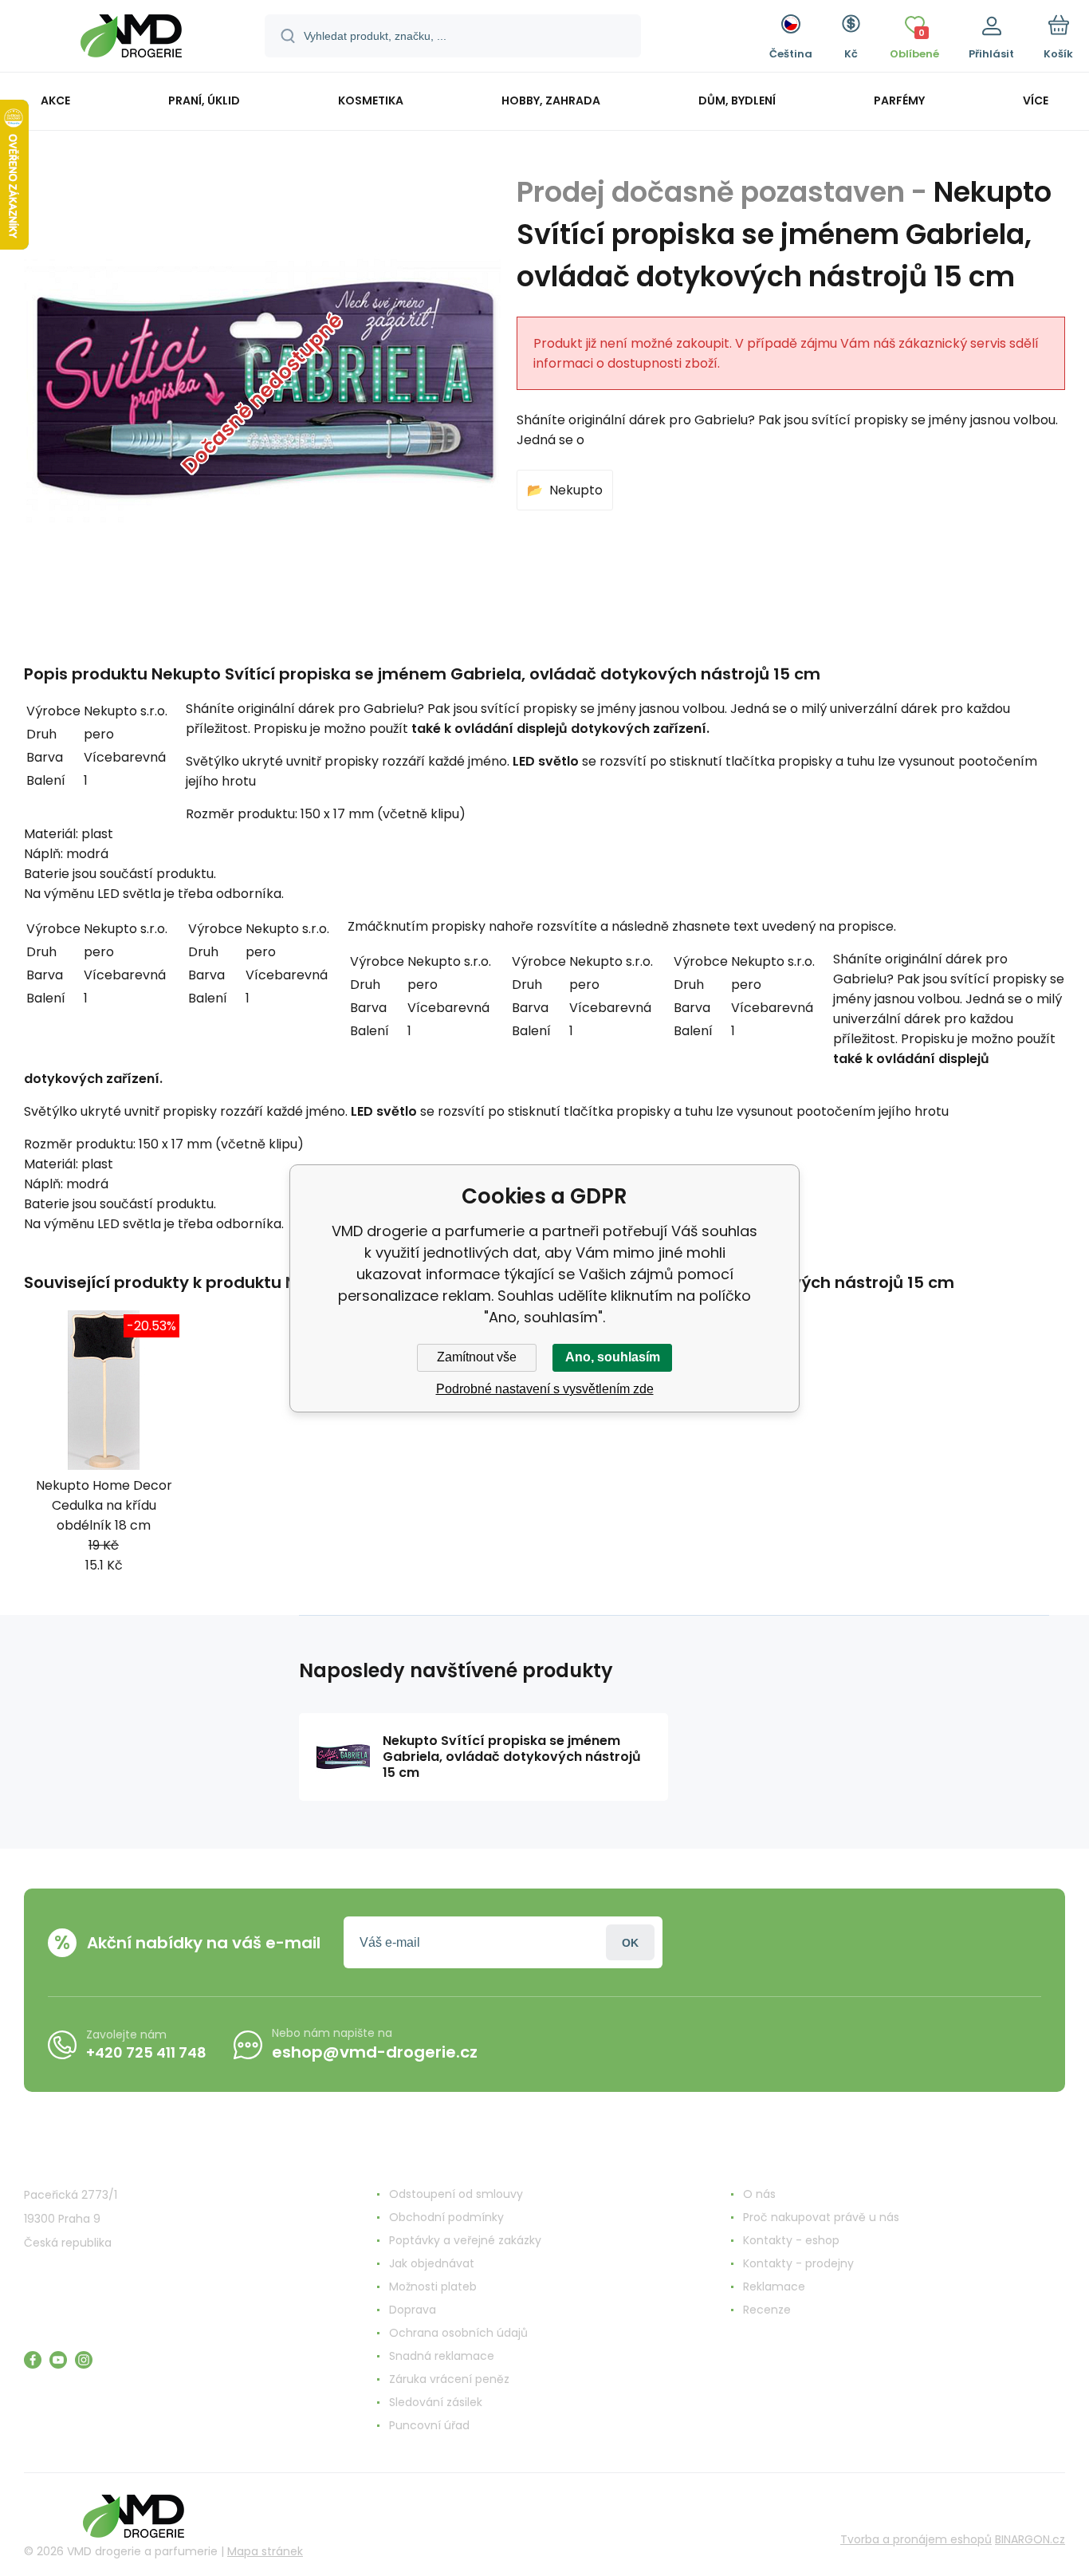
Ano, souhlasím (613, 1357)
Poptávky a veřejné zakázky (465, 2240)
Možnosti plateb (433, 2286)
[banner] (131, 38)
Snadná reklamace (442, 2356)
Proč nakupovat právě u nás (821, 2217)
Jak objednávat (432, 2263)
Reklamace (774, 2286)
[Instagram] (84, 2360)
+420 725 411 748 (146, 2052)
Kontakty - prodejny (798, 2263)
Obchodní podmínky (446, 2217)
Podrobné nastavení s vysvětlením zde (545, 1389)
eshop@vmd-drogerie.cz (375, 2052)
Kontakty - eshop (791, 2240)
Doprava (413, 2310)
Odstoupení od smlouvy (456, 2194)
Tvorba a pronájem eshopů (916, 2539)
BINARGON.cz (1030, 2539)
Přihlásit (630, 1942)
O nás (759, 2194)
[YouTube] (58, 2360)
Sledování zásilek (436, 2402)
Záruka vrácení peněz (449, 2379)
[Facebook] (33, 2360)
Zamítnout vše (477, 1357)
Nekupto (576, 490)
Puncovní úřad (429, 2425)
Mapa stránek (265, 2551)
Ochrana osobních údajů (458, 2333)
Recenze (767, 2310)
